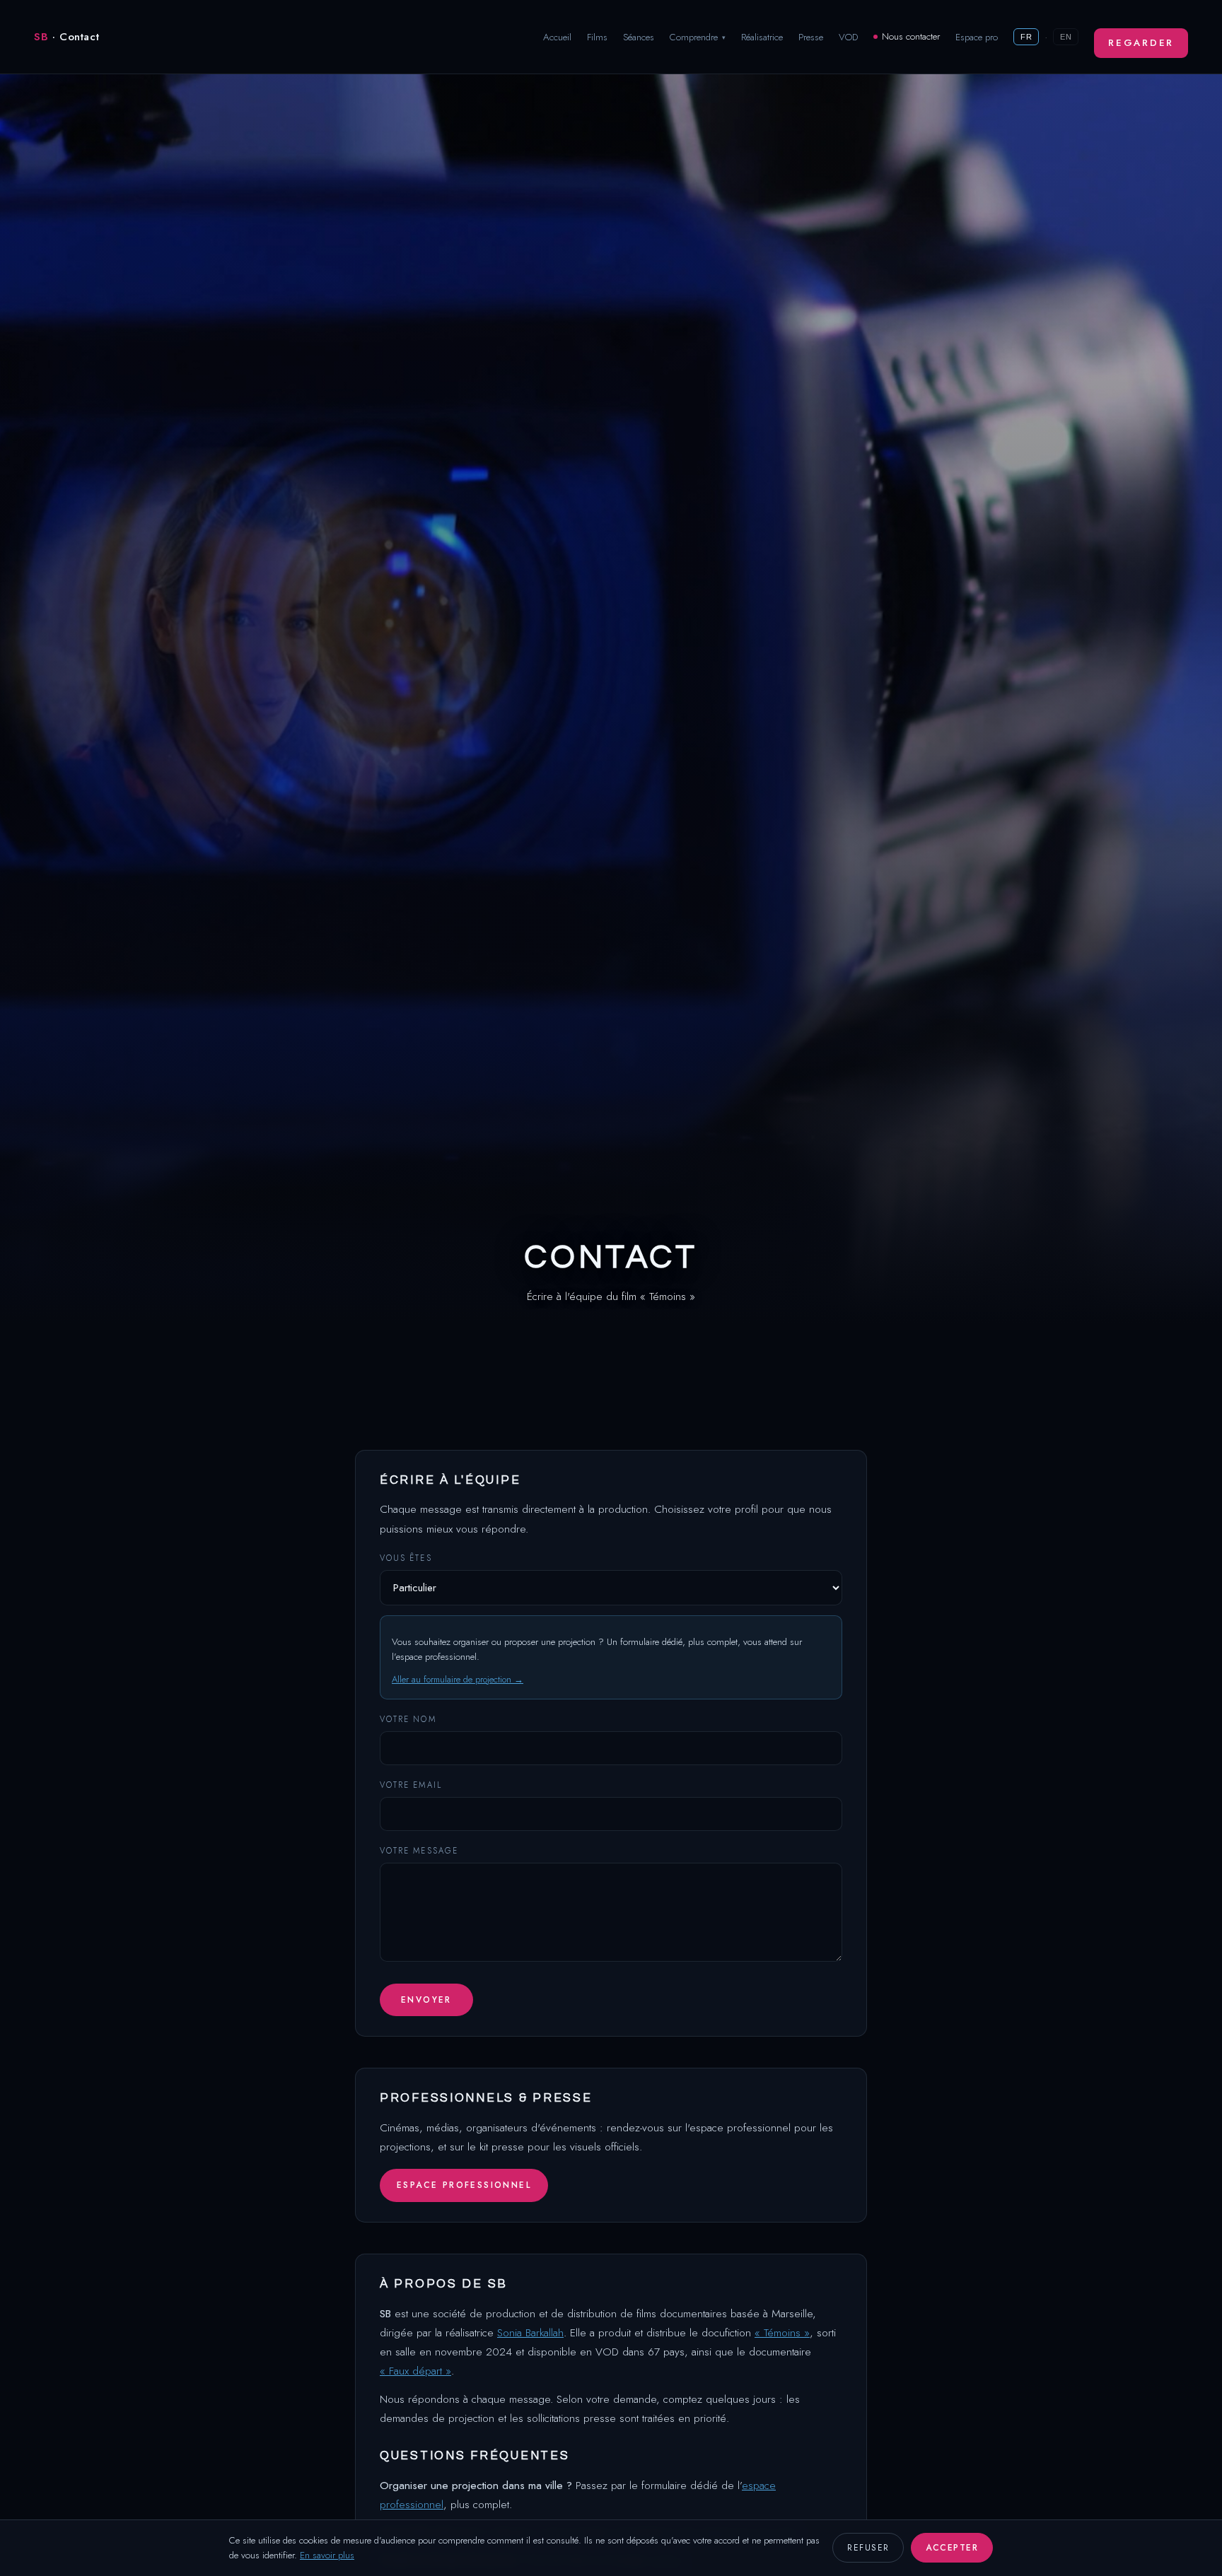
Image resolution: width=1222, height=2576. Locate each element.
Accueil (557, 37)
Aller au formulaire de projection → (458, 1679)
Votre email (411, 1785)
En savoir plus (327, 2555)
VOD (848, 37)
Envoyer (426, 2000)
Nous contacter (911, 36)
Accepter (952, 2548)
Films (597, 37)
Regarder (1141, 43)
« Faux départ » (415, 2371)
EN (1066, 37)
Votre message (419, 1851)
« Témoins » (782, 2332)
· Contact (66, 37)
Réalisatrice (762, 37)
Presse (811, 37)
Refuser (868, 2548)
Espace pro (977, 37)
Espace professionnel (464, 2185)
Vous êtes (406, 1558)
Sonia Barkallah (530, 2332)
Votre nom (408, 1719)
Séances (639, 37)
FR (1026, 37)
